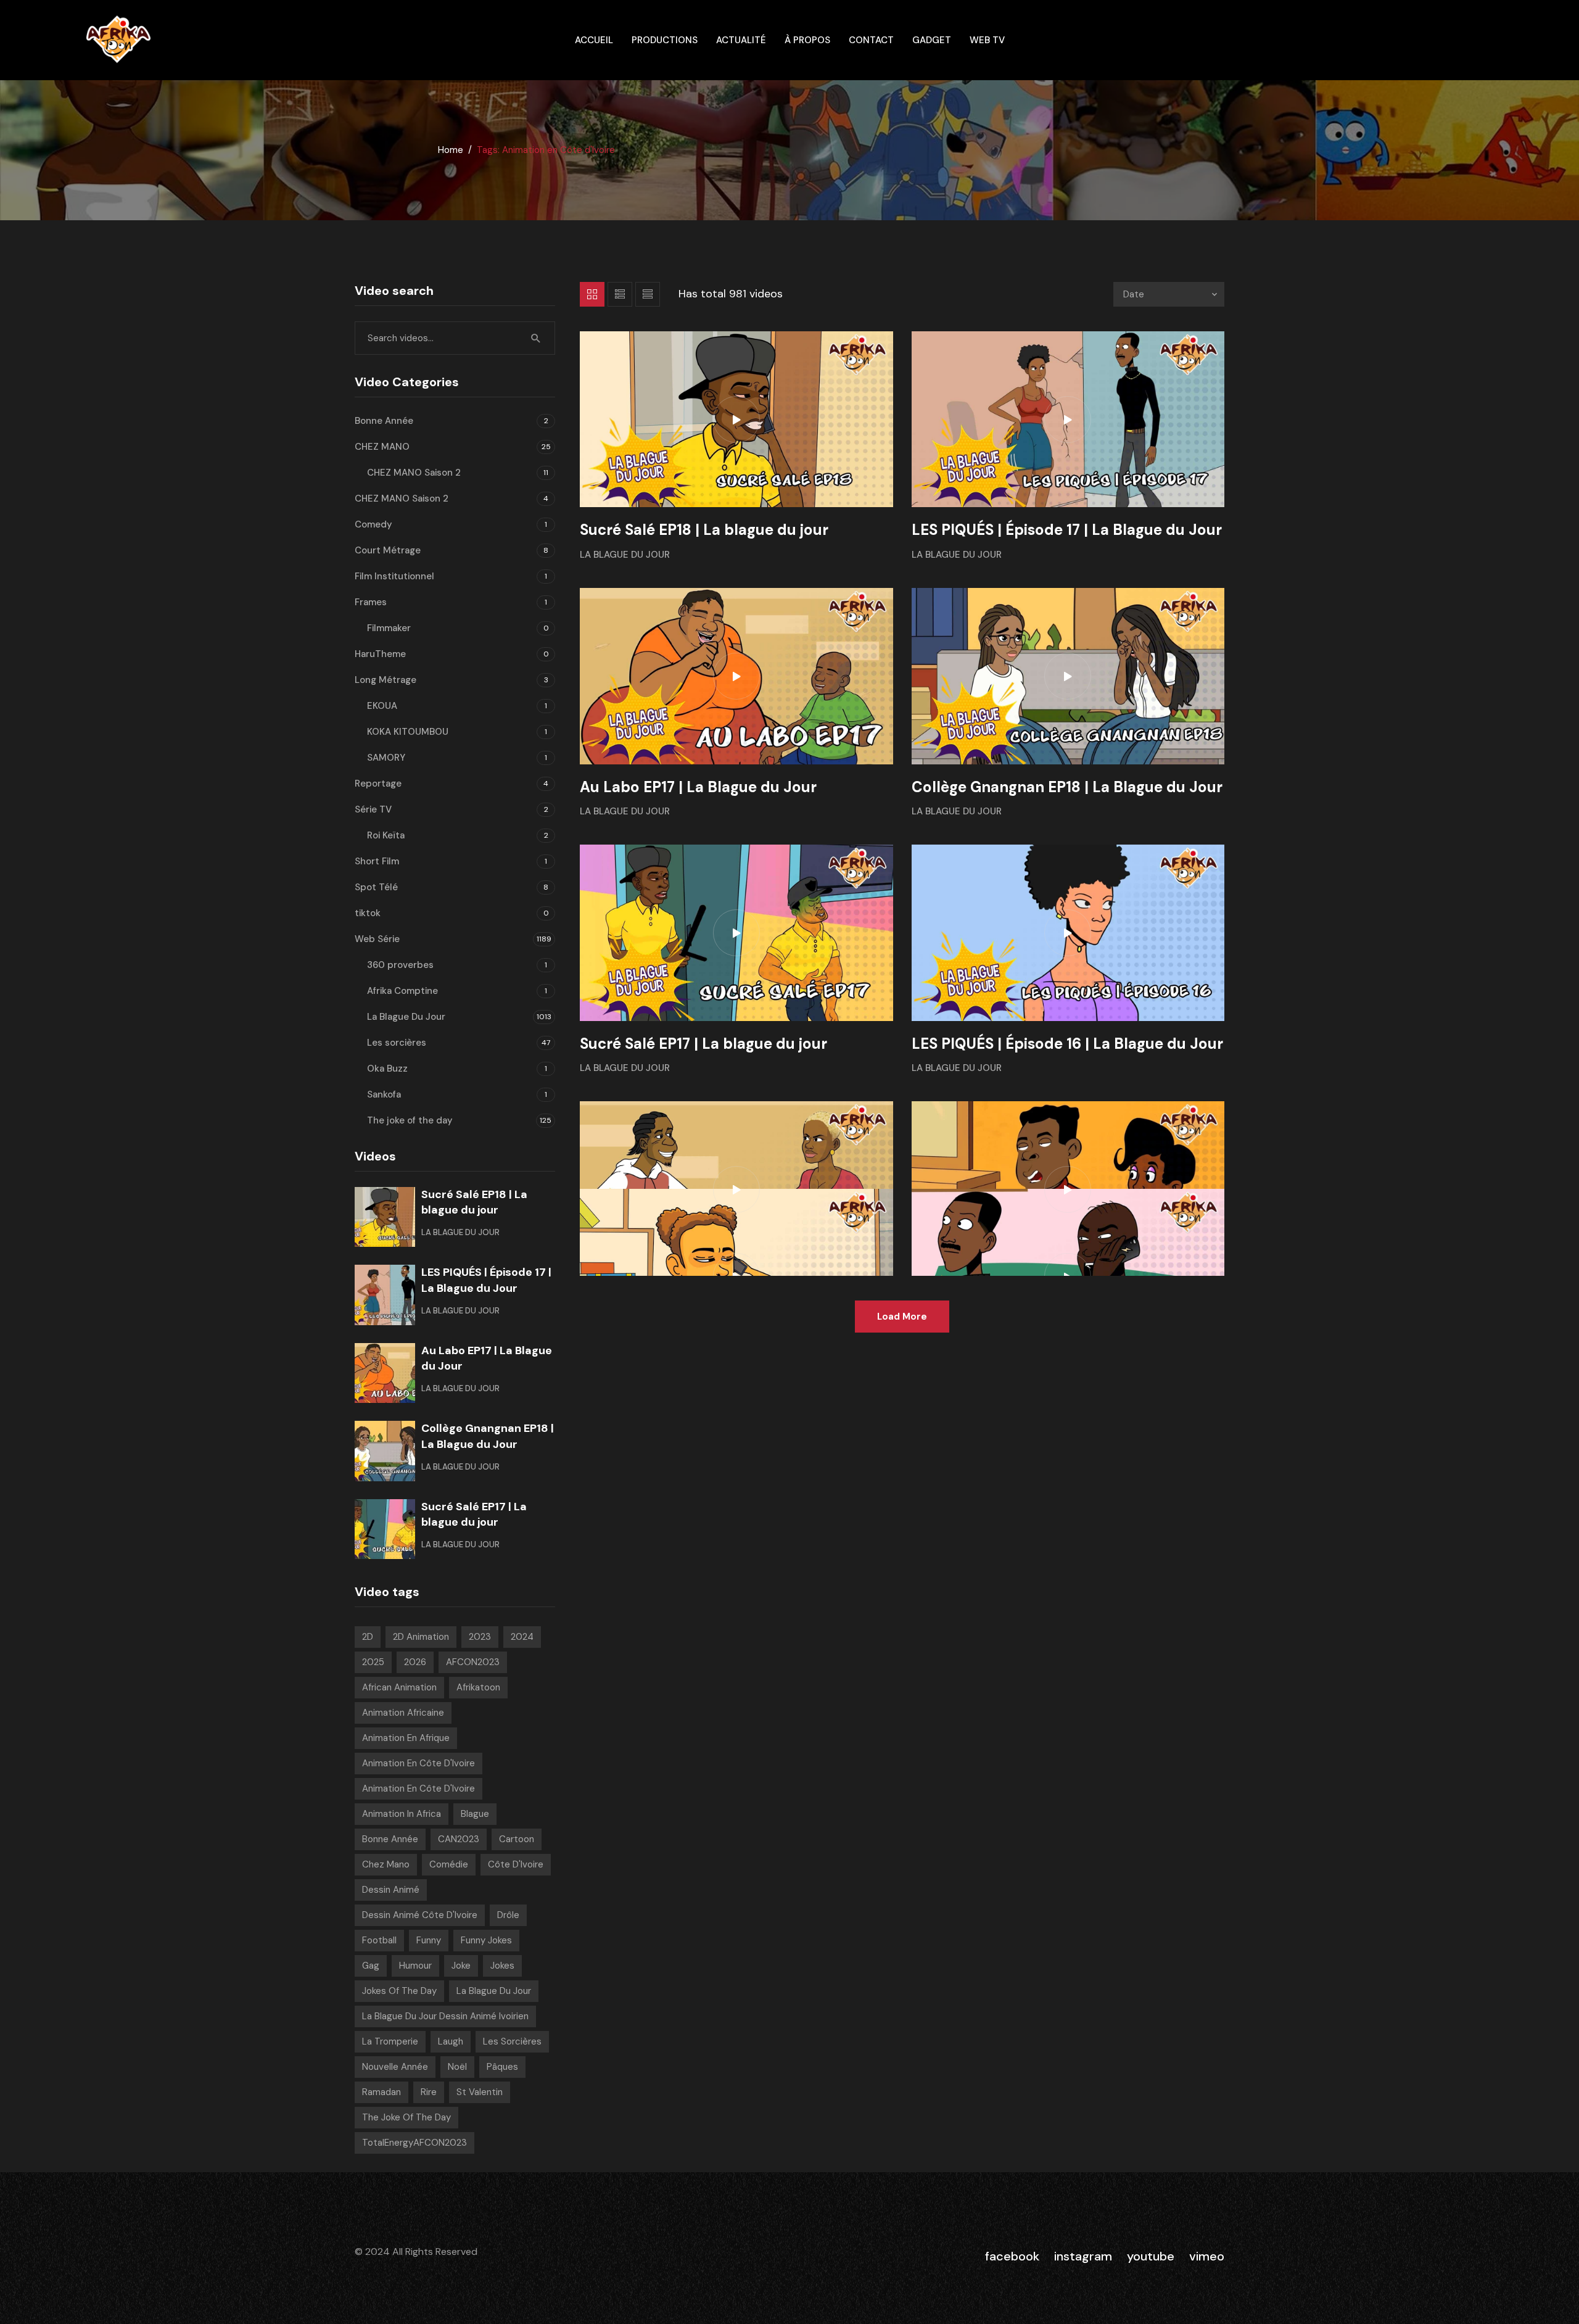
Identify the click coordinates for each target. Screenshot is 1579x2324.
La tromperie (390, 2041)
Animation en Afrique (406, 1738)
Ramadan (381, 2092)
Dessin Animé (391, 1890)
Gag (371, 1966)
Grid (592, 294)
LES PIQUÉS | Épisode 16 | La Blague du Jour (1067, 1044)
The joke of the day (410, 1120)
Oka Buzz (387, 1069)
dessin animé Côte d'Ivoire (420, 1915)
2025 (373, 1662)
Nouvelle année (395, 2067)
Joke (461, 1966)
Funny (429, 1940)
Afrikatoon (478, 1687)
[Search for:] (455, 338)
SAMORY (386, 758)
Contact (871, 40)
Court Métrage (388, 550)
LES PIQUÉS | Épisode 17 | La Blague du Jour (1067, 530)
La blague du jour (494, 1991)
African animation (399, 1687)
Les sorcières (397, 1043)
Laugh (451, 2041)
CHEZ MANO (382, 447)
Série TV (373, 809)
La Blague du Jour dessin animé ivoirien (445, 2016)
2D (368, 1637)
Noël (457, 2067)
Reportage (378, 784)
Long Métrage (385, 680)
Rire (429, 2092)
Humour (415, 1966)
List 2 (648, 294)
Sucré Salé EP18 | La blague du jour (704, 530)
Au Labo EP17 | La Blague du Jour (698, 787)
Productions (665, 40)
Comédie (449, 1864)
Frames (371, 602)
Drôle (508, 1915)
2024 (522, 1637)
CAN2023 (459, 1839)
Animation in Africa (402, 1814)
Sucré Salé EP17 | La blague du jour (703, 1044)
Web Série (377, 939)
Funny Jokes (486, 1940)
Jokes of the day (399, 1991)
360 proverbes (400, 965)
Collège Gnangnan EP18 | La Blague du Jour (1067, 787)
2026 (415, 1662)
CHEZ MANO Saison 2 (414, 473)
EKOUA (382, 706)
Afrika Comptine (402, 991)
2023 (480, 1637)
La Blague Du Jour (625, 555)
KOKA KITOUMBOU (408, 732)
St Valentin (480, 2092)
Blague (475, 1814)
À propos (807, 40)
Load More (902, 1317)
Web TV (987, 40)
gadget (932, 40)
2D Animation (421, 1637)
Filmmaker (389, 628)
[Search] (536, 338)
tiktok (368, 913)
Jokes (502, 1966)
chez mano (386, 1864)
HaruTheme (380, 654)
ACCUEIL (594, 40)
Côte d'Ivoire (516, 1864)
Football (379, 1940)
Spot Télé (376, 887)
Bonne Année (384, 421)
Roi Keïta (386, 835)
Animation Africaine (403, 1713)
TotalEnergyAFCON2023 (414, 2143)
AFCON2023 (473, 1662)
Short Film (377, 861)
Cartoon (517, 1839)
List (620, 294)
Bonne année (390, 1839)
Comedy (373, 524)
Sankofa (384, 1094)
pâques (502, 2067)
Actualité (741, 40)
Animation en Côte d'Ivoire (418, 1763)
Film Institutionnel (394, 576)
